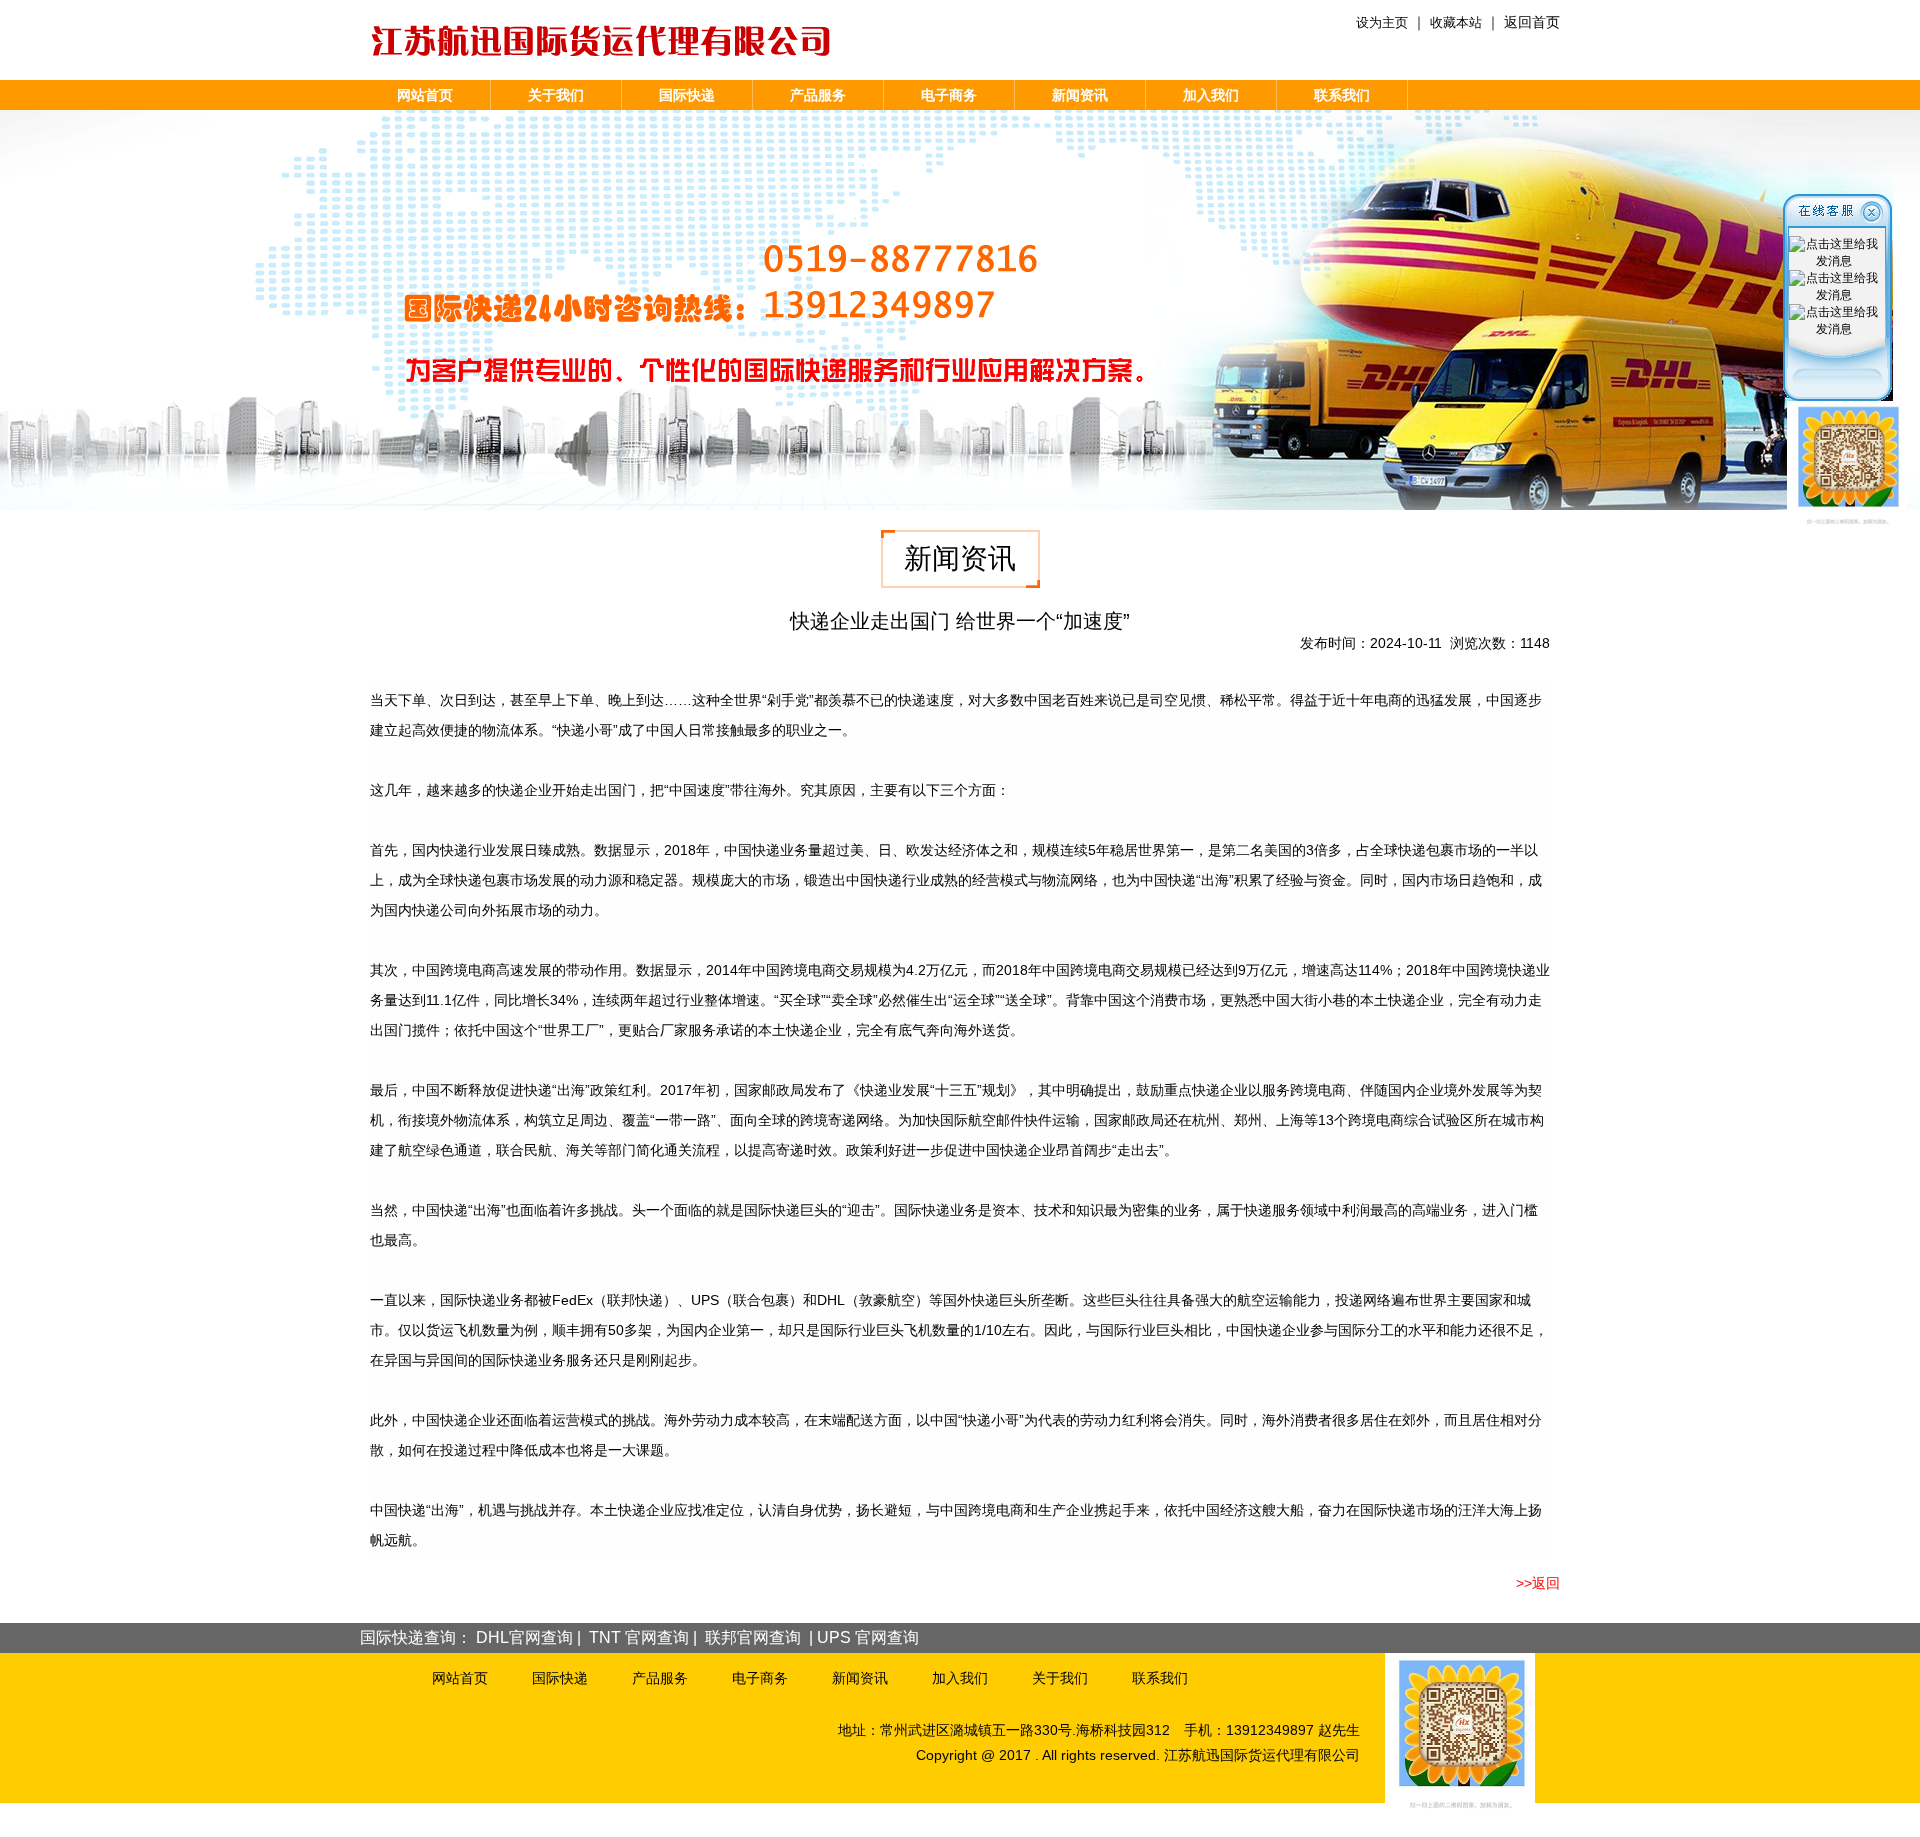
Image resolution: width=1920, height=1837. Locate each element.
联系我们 (1342, 95)
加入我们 (1211, 95)
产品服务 (818, 95)
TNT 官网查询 (639, 1637)
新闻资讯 (1080, 95)
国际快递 (687, 95)
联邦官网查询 (753, 1637)
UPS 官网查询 (868, 1637)
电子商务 (949, 95)
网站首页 (425, 95)
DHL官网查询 (524, 1637)
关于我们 (556, 95)
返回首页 (1532, 22)
